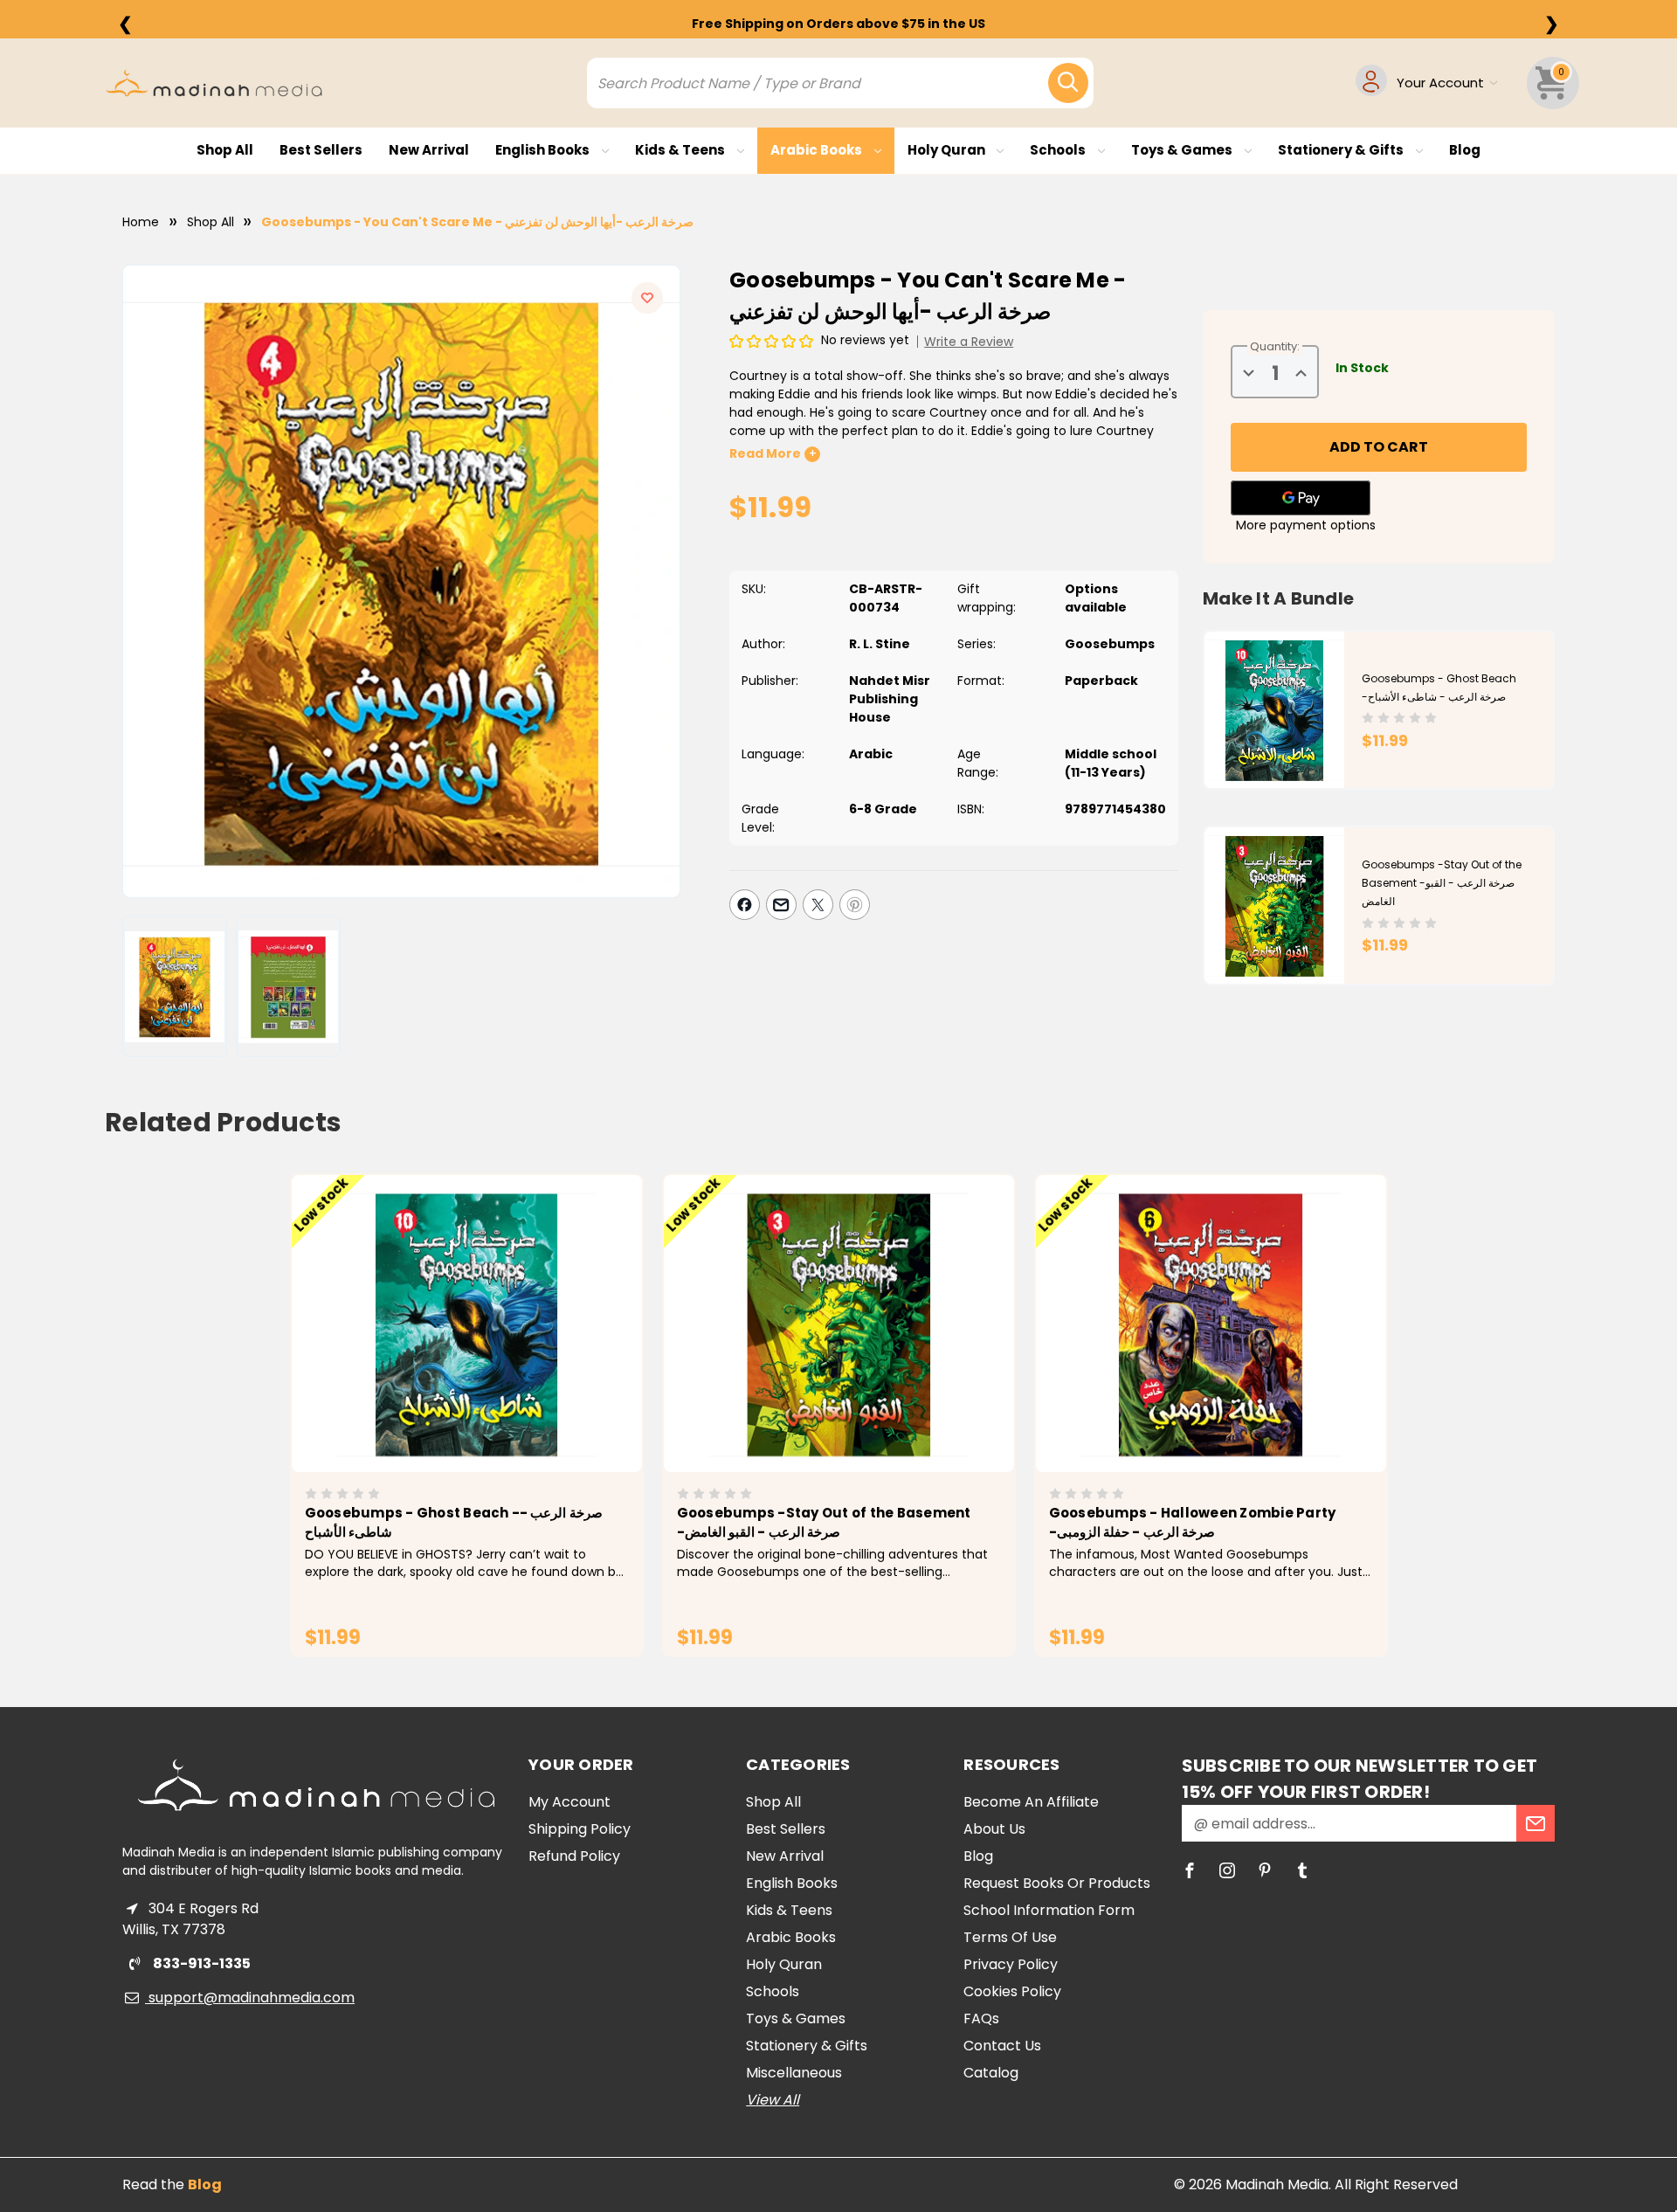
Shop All (225, 150)
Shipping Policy (580, 1829)
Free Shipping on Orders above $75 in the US (838, 24)
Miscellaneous (794, 2073)
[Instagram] (1227, 1870)
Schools (1059, 150)
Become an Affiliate (1031, 1802)
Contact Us (1002, 2046)
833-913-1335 (200, 1963)
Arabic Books (818, 150)
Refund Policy (574, 1856)
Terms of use (1010, 1937)
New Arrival (429, 150)
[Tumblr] (1302, 1870)
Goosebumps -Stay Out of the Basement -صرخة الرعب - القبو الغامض (1442, 883)
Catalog (991, 2073)
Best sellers (321, 150)
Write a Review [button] (969, 342)
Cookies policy (1012, 1991)
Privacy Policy (1011, 1964)
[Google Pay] (1301, 498)
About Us (994, 1829)
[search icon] (1068, 83)
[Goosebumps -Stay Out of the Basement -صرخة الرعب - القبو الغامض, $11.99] (839, 1324)
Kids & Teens (681, 150)
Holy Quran (948, 150)
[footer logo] (316, 1785)
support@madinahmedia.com (250, 1998)
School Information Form (1049, 1910)
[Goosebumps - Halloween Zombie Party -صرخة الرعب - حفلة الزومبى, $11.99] (1211, 1324)
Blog (1465, 150)
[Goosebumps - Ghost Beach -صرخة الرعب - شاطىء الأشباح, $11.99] (467, 1324)
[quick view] (442, 1353)
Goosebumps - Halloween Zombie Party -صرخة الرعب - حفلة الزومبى (1193, 1523)
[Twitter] (818, 905)
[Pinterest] (855, 905)
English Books (544, 150)
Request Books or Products (1057, 1883)
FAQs (981, 2018)
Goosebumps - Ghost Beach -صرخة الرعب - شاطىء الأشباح (454, 1523)
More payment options (1306, 525)
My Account (569, 1802)
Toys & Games (1183, 150)
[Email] (781, 905)
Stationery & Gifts (1342, 150)
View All (773, 2100)
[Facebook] (745, 905)
